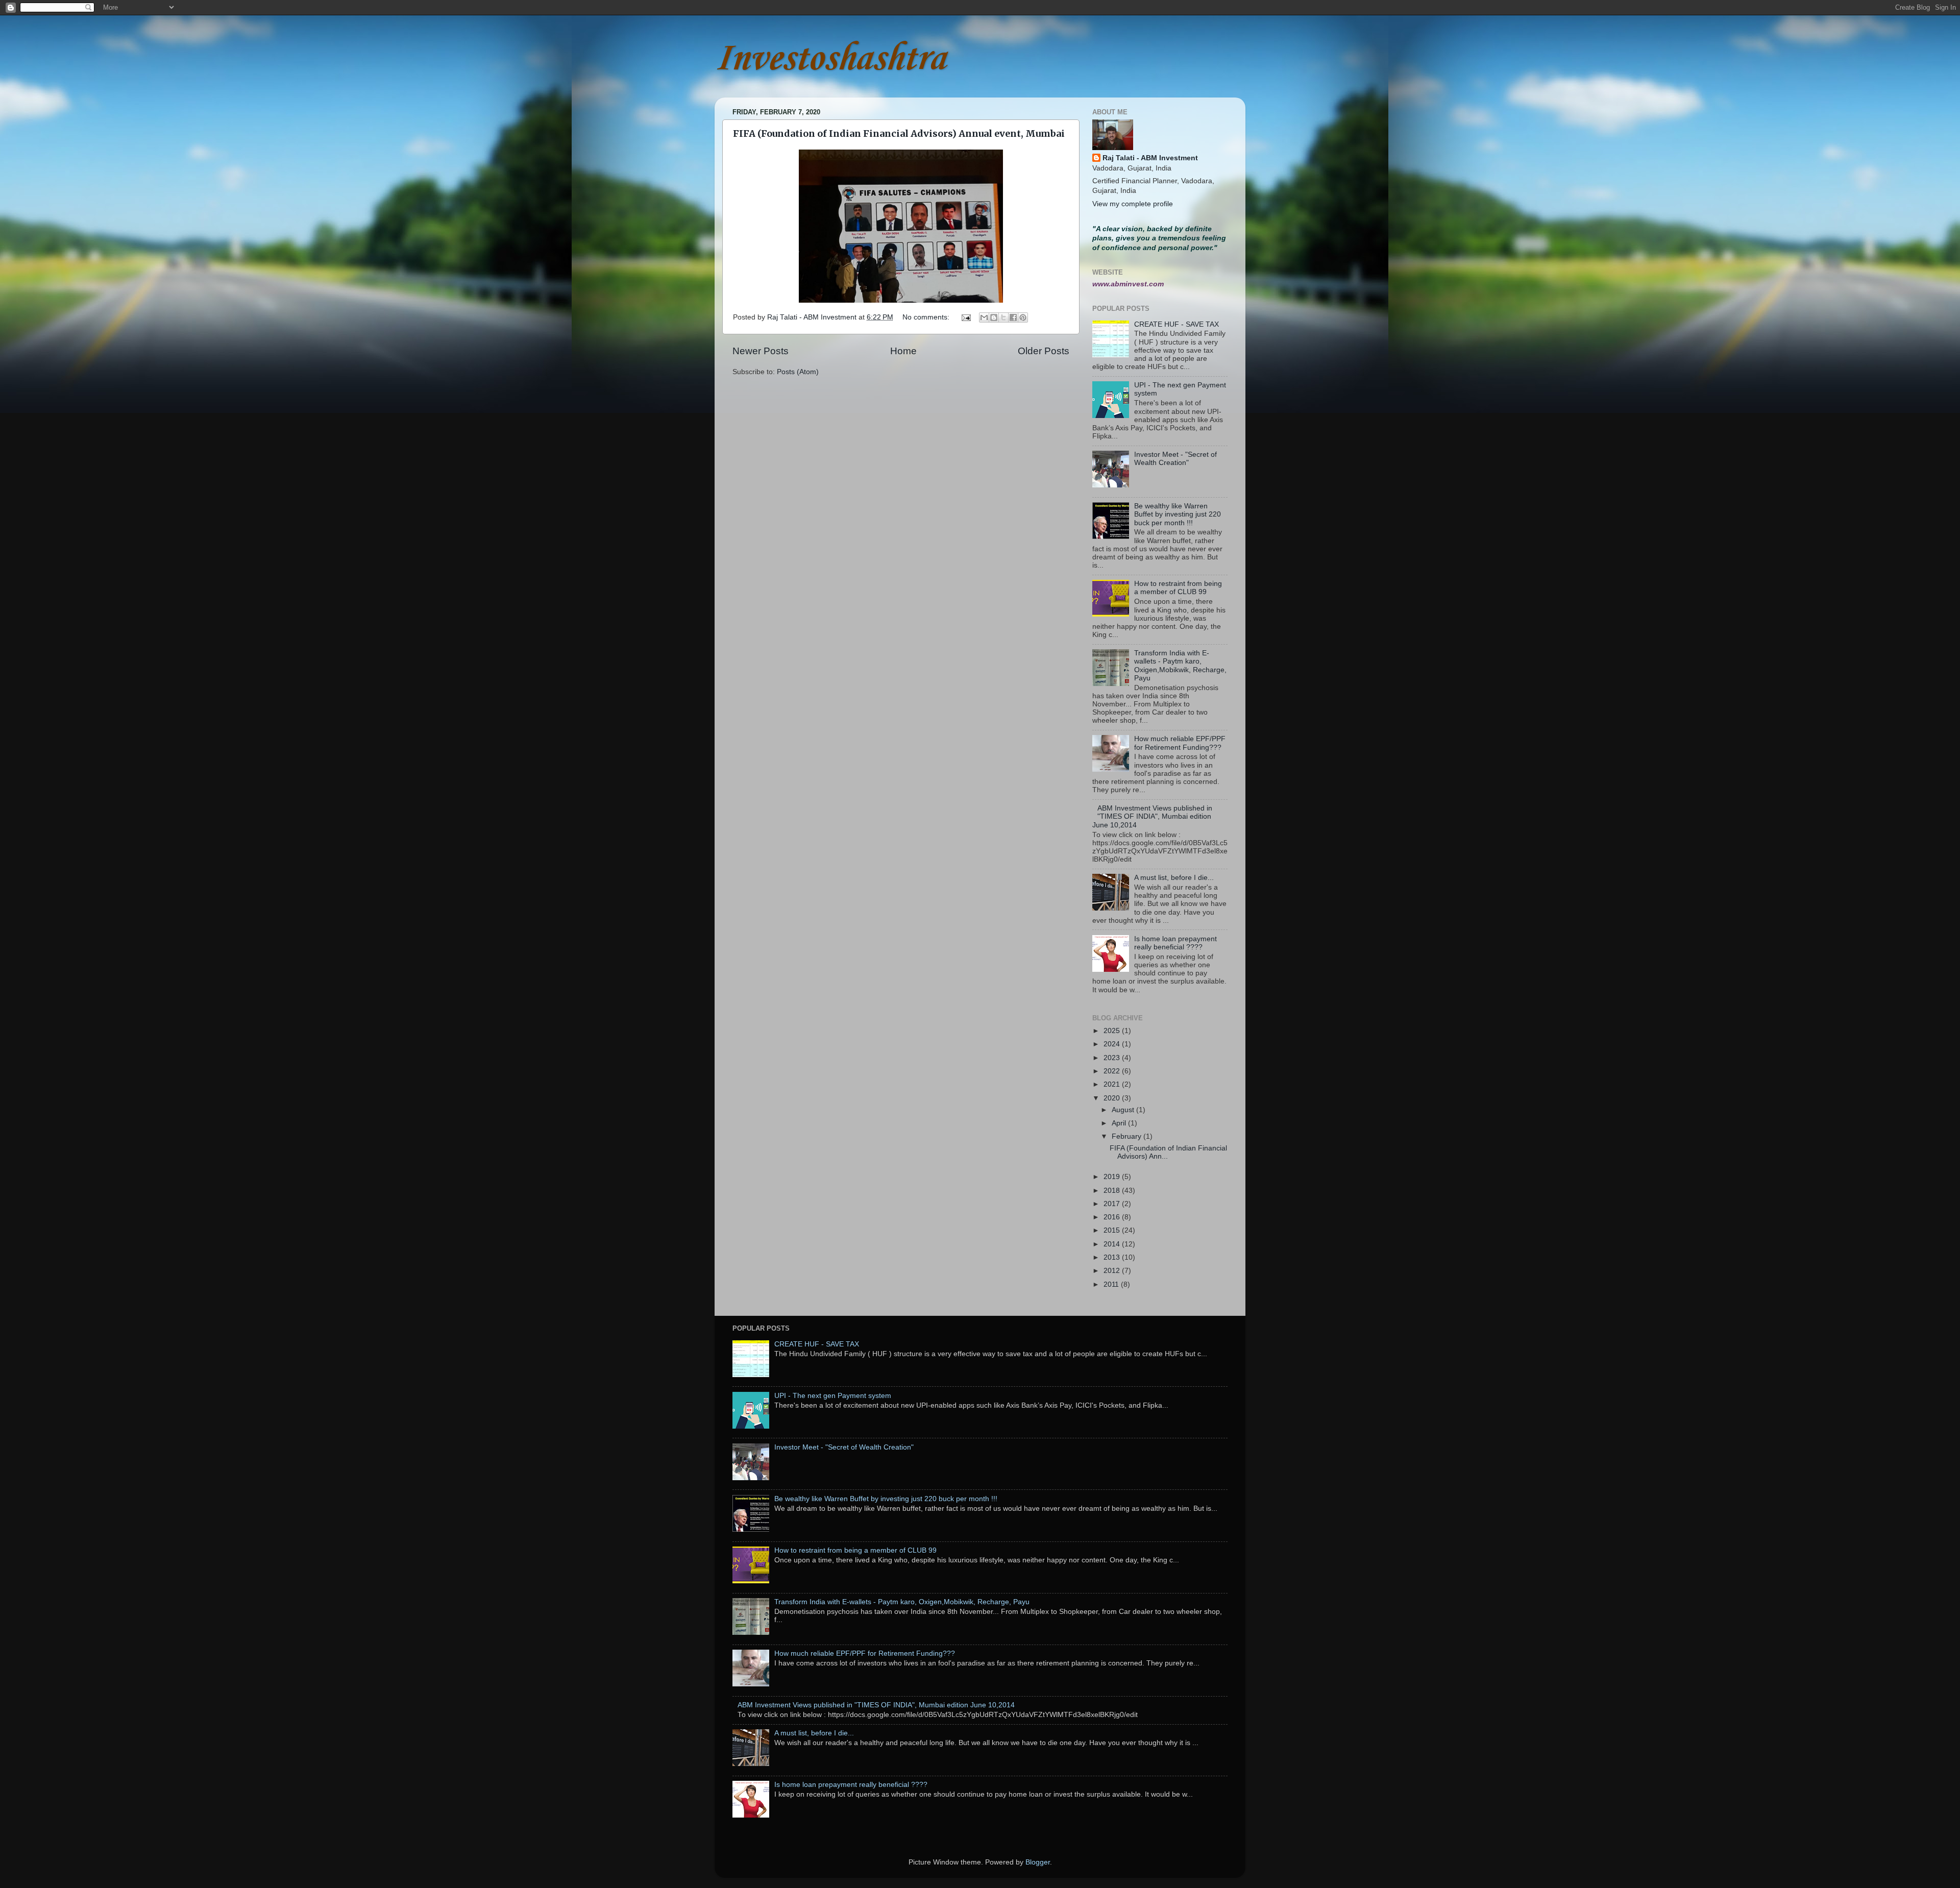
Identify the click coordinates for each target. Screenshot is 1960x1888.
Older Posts (1044, 351)
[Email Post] (965, 317)
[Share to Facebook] (1013, 317)
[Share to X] (1003, 317)
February (1128, 1136)
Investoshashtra (830, 59)
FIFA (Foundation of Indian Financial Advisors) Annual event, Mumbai (899, 133)
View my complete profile (1133, 204)
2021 (1113, 1084)
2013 (1113, 1257)
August (1124, 1110)
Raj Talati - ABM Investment (1150, 158)
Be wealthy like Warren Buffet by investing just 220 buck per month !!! (1178, 514)
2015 (1113, 1230)
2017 (1113, 1204)
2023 (1113, 1058)
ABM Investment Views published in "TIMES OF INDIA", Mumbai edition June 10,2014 (1152, 816)
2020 (1113, 1098)
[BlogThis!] (994, 317)
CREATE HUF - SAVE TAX (1177, 324)
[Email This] (984, 317)
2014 (1113, 1244)
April (1120, 1123)
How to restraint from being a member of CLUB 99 (1178, 588)
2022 (1113, 1071)
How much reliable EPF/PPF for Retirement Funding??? (1180, 743)
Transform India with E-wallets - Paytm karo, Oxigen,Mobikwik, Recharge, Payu (1180, 666)
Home (903, 351)
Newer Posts (761, 351)
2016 (1113, 1217)
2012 (1113, 1271)
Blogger (1038, 1862)
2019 (1113, 1177)
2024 (1113, 1044)
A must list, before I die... (1174, 878)
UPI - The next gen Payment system (833, 1396)
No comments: (927, 317)
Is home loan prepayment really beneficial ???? (1175, 943)
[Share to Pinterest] (1023, 317)
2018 (1113, 1191)
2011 (1112, 1284)
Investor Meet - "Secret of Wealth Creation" (1175, 459)
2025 (1113, 1031)
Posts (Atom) (798, 372)
